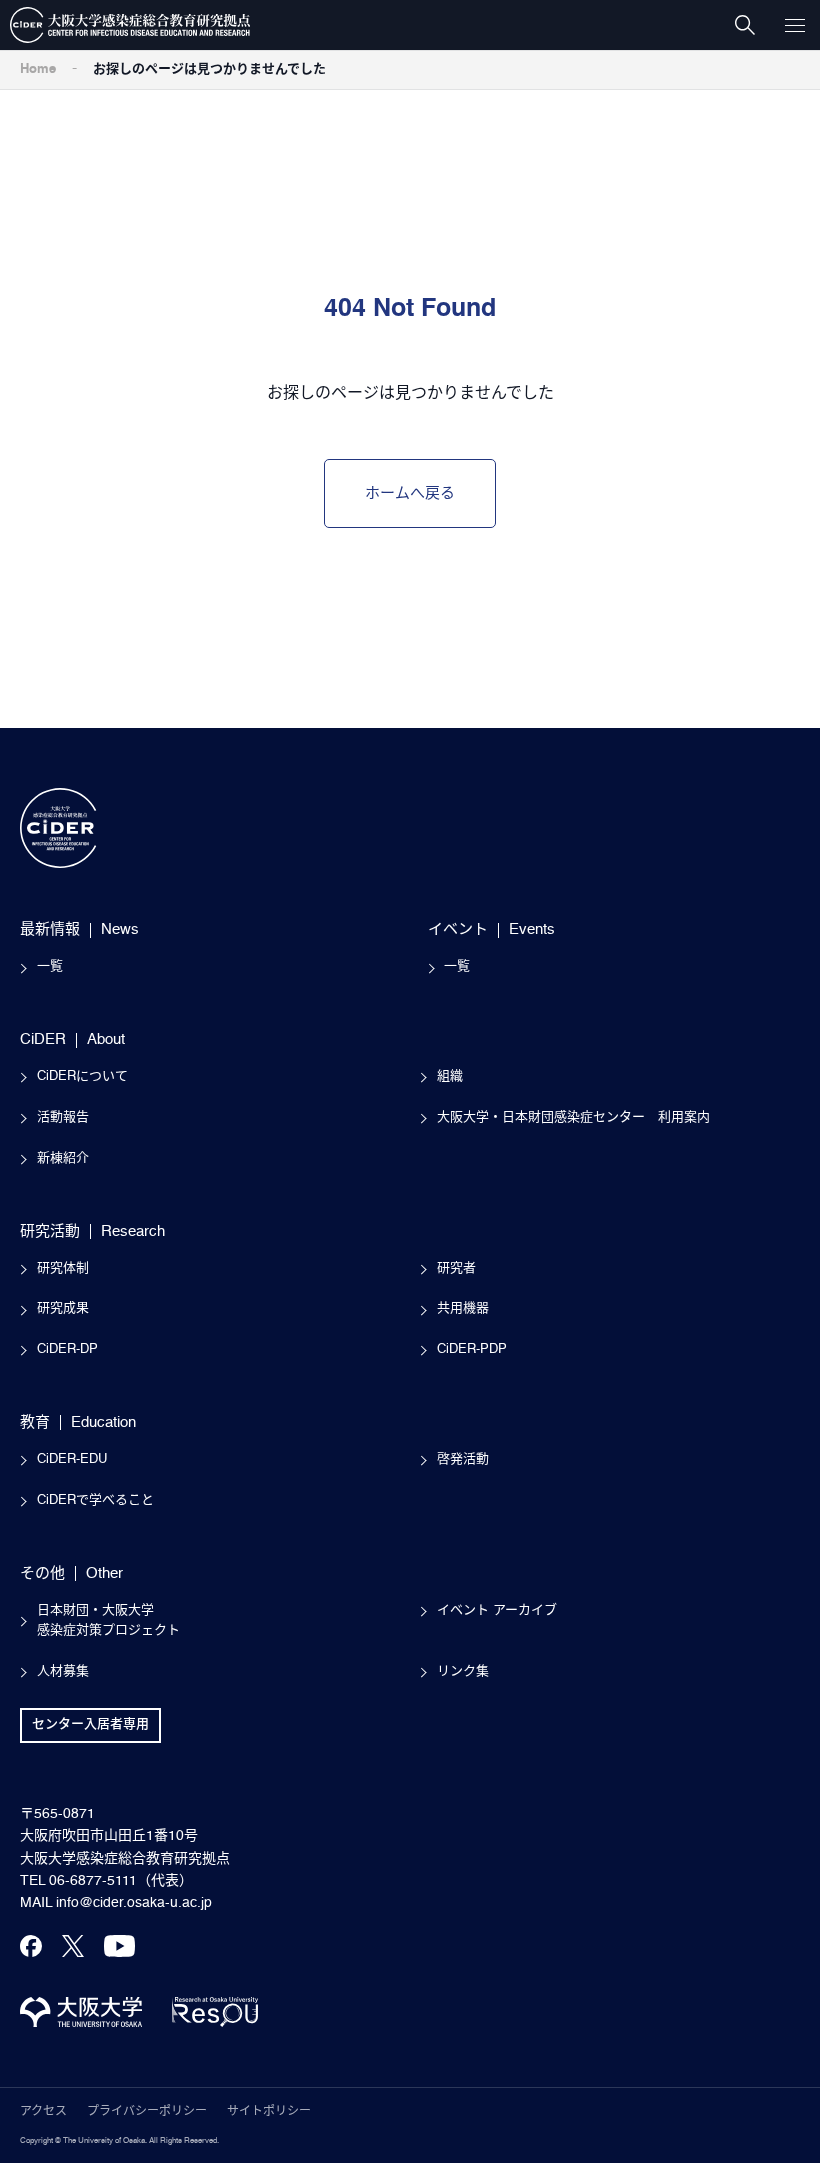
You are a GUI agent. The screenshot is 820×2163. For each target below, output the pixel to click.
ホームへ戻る (410, 493)
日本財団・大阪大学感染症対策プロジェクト (108, 1621)
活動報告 (63, 1117)
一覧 (50, 966)
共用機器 (463, 1308)
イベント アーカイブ (497, 1610)
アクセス (43, 2112)
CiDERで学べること (95, 1500)
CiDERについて (82, 1076)
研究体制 (63, 1268)
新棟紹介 (63, 1158)
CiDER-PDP (472, 1349)
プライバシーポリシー (147, 2112)
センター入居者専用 (90, 1724)
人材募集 (63, 1671)
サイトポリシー (269, 2112)
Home (38, 69)
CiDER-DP (67, 1349)
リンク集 (463, 1671)
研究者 (456, 1268)
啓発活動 (463, 1459)
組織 (450, 1076)
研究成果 (63, 1308)
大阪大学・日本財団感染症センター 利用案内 (573, 1117)
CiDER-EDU (72, 1459)
